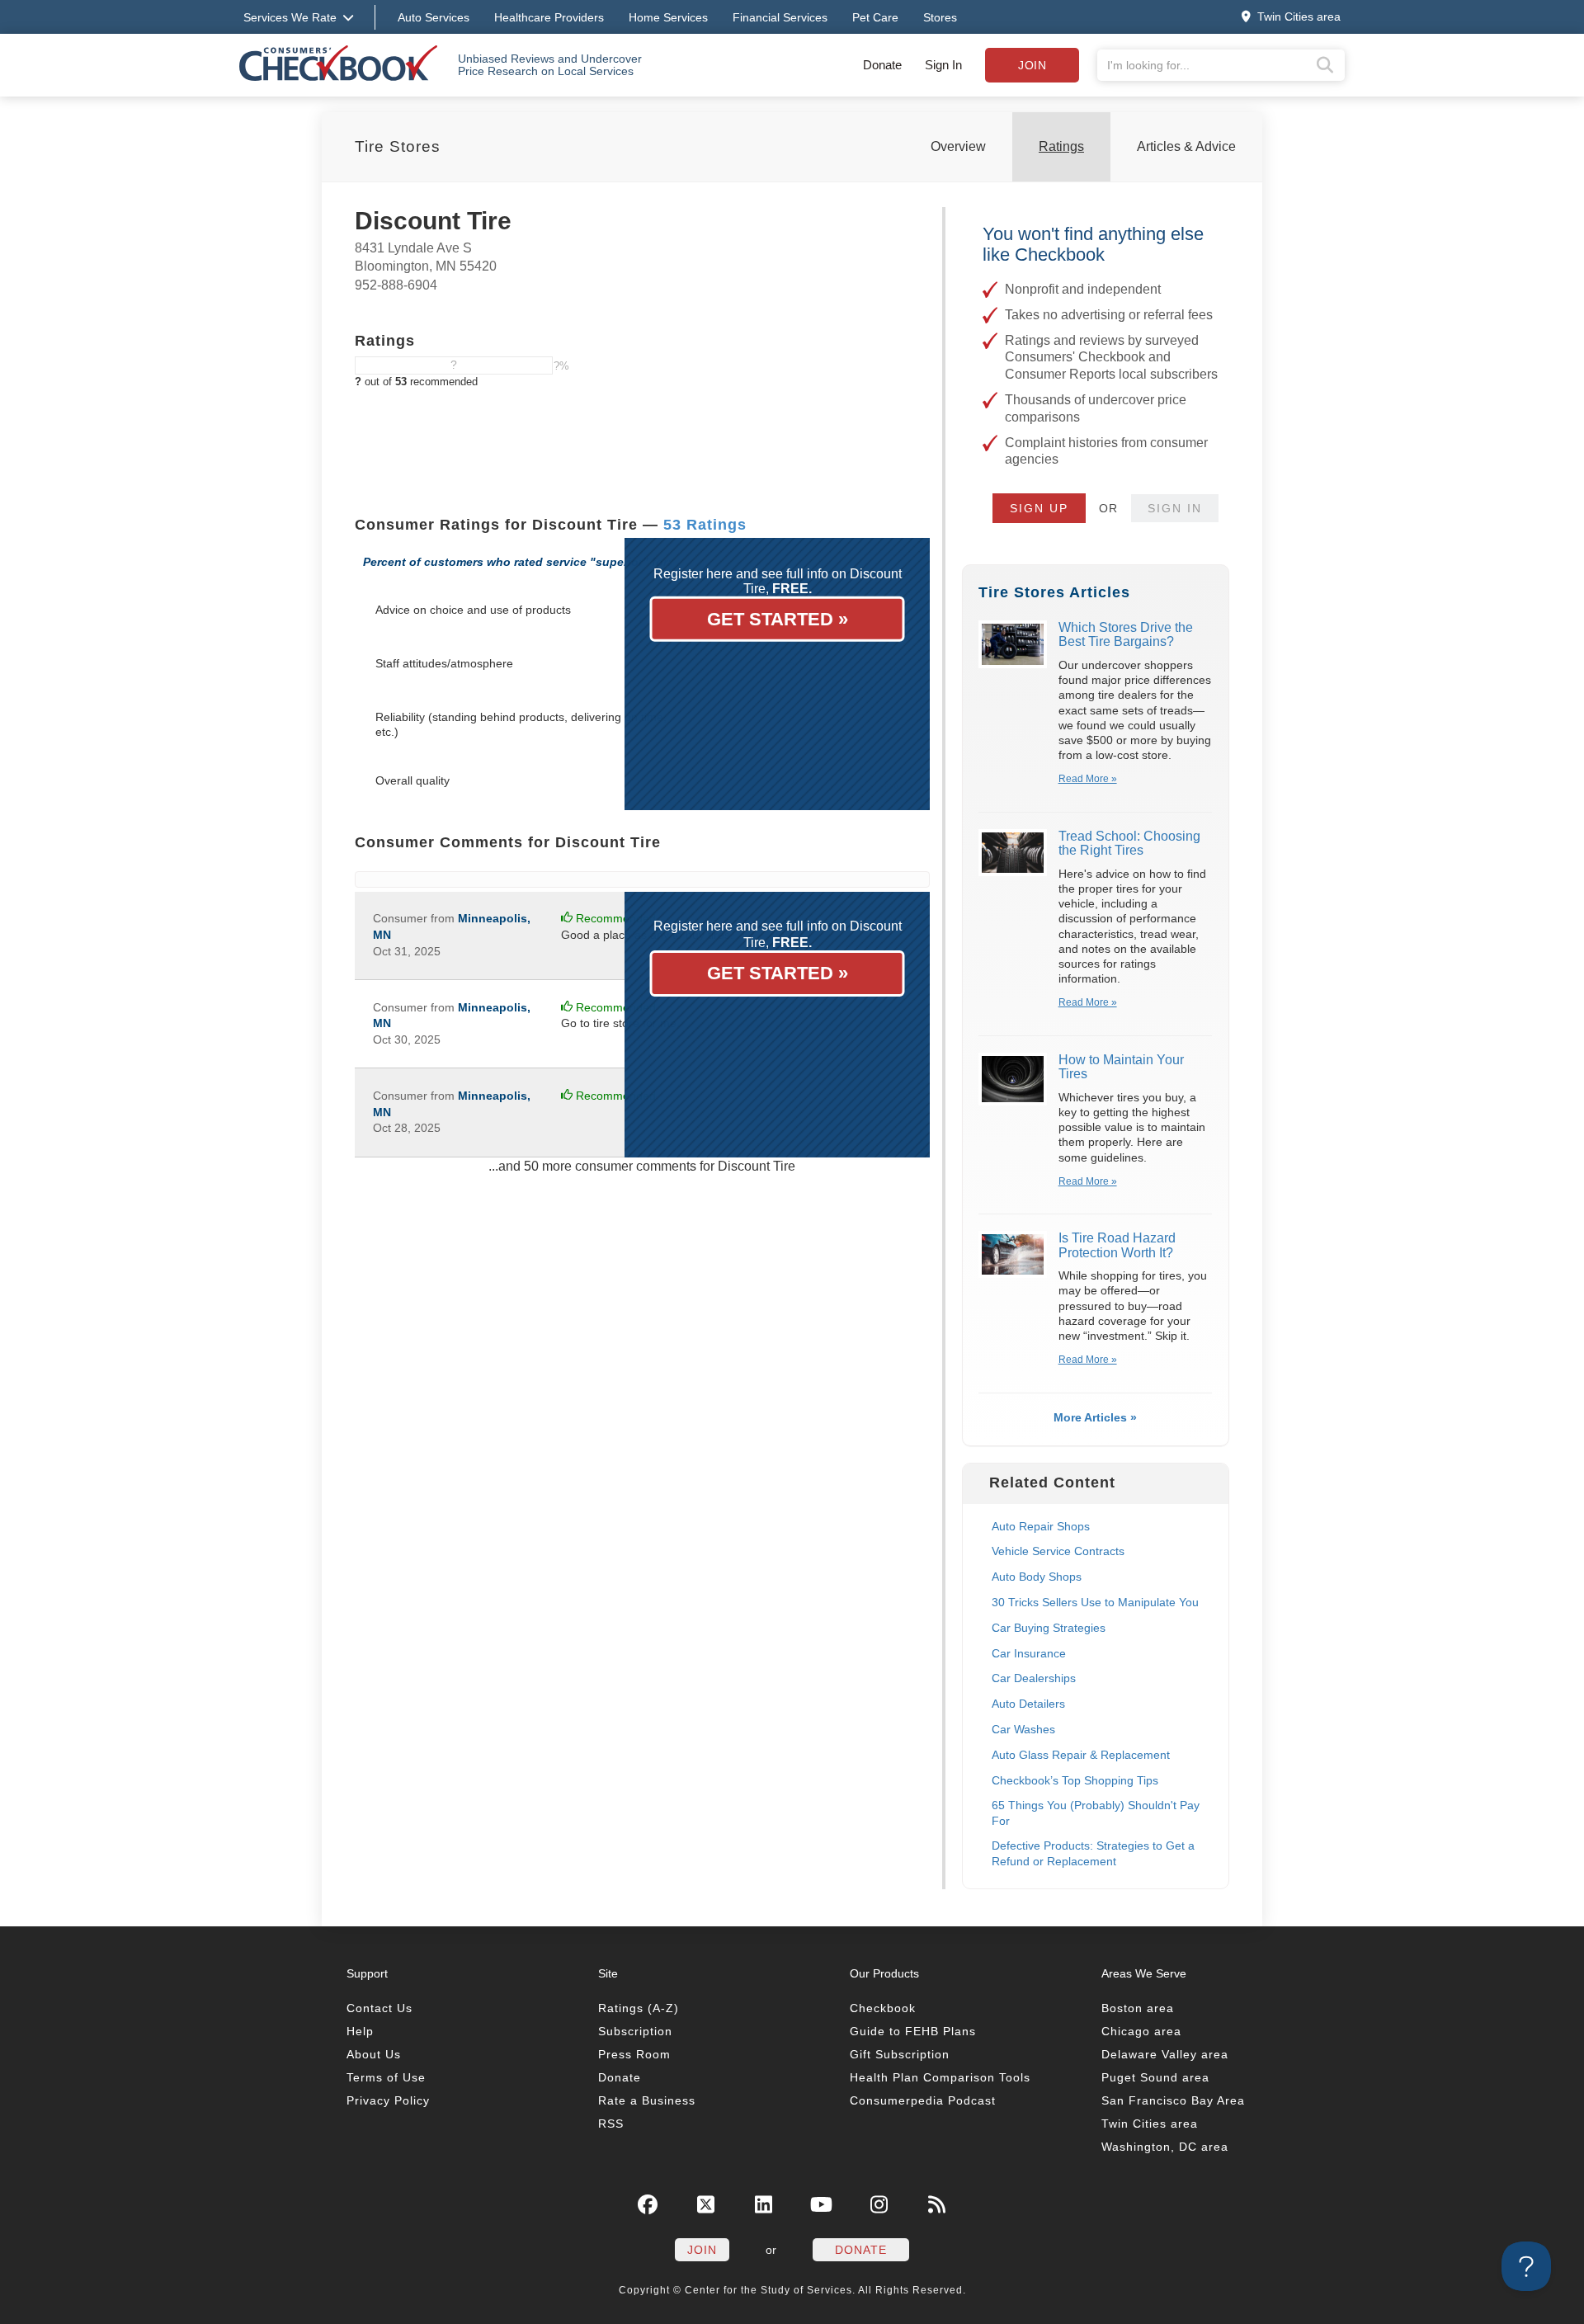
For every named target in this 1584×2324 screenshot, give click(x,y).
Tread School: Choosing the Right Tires (1129, 844)
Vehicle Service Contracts (1058, 1551)
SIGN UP (1039, 508)
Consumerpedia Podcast (923, 2100)
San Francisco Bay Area (1173, 2100)
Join (1032, 65)
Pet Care (875, 17)
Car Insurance (1029, 1653)
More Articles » (1095, 1417)
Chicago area (1141, 2031)
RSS (611, 2124)
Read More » (1088, 779)
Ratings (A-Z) (639, 2008)
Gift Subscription (900, 2054)
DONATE (861, 2250)
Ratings (1061, 146)
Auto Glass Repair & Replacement (1081, 1755)
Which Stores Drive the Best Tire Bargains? (1126, 635)
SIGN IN (1175, 508)
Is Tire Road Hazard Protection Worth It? (1117, 1245)
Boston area (1138, 2008)
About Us (374, 2054)
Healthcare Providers (549, 17)
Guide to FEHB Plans (913, 2031)
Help (360, 2031)
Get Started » (778, 619)
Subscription (635, 2031)
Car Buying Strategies (1049, 1628)
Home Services (668, 17)
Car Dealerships (1034, 1678)
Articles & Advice (1186, 146)
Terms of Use (386, 2077)
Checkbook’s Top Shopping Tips (1075, 1780)
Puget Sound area (1155, 2077)
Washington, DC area (1165, 2147)
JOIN (702, 2250)
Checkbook (883, 2008)
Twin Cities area (1150, 2124)
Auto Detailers (1028, 1704)
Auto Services (434, 17)
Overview (958, 146)
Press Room (634, 2054)
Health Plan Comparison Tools (940, 2077)
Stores (940, 17)
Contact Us (379, 2008)
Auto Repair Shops (1041, 1526)
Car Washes (1023, 1729)
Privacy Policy (388, 2100)
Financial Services (780, 17)
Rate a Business (647, 2100)
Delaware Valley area (1165, 2054)
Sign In (943, 65)
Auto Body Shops (1037, 1577)
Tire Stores (398, 146)
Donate (882, 65)
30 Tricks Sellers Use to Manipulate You (1095, 1602)
